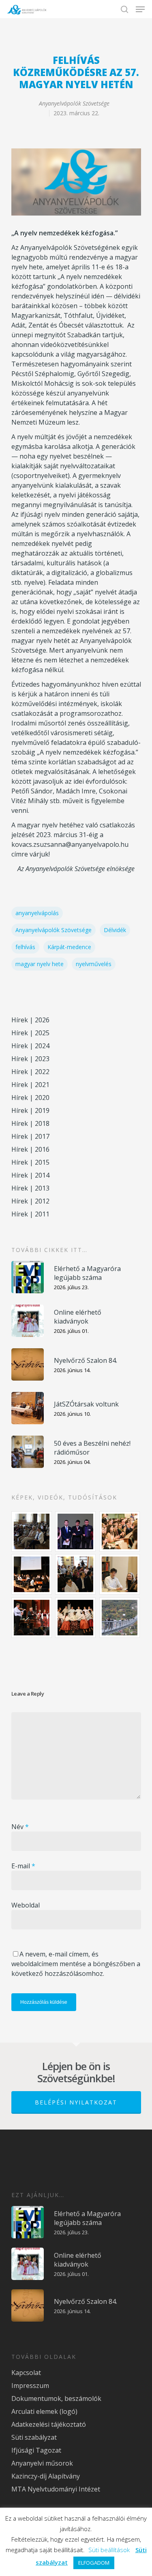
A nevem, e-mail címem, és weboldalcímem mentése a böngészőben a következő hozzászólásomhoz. (76, 1964)
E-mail (23, 1866)
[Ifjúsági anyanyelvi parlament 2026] (76, 1574)
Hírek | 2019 (30, 1110)
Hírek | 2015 (30, 1162)
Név (20, 1827)
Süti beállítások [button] (109, 2550)
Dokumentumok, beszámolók (56, 2398)
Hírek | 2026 (30, 1020)
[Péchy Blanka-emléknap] (120, 1574)
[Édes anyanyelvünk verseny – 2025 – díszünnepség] (76, 1618)
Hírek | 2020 (30, 1098)
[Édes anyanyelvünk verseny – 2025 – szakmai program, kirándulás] (120, 1618)
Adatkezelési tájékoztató (49, 2424)
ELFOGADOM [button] (94, 2563)
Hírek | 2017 (30, 1136)
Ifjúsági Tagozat (36, 2450)
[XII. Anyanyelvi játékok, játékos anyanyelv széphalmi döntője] (32, 1574)
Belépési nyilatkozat (76, 2102)
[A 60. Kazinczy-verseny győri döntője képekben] (120, 1531)
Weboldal (26, 1905)
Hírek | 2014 (30, 1175)
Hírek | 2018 (30, 1123)
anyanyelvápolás (37, 913)
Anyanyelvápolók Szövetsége (74, 103)
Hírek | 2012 (30, 1201)
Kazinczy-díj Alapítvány (46, 2476)
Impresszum (30, 2386)
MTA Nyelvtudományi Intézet (56, 2489)
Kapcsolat (26, 2373)
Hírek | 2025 (30, 1033)
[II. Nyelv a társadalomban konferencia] (76, 1531)
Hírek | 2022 (30, 1072)
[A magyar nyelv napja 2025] (32, 1618)
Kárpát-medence (69, 947)
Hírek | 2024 (30, 1046)
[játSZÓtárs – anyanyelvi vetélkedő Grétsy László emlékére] (32, 1531)
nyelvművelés (94, 964)
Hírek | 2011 (30, 1214)
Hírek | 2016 (30, 1149)
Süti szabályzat (34, 2437)
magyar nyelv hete (40, 964)
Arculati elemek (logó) (44, 2411)
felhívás (25, 947)
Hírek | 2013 (30, 1188)
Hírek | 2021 (30, 1085)
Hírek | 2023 (30, 1059)
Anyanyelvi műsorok (42, 2463)
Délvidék (115, 930)
